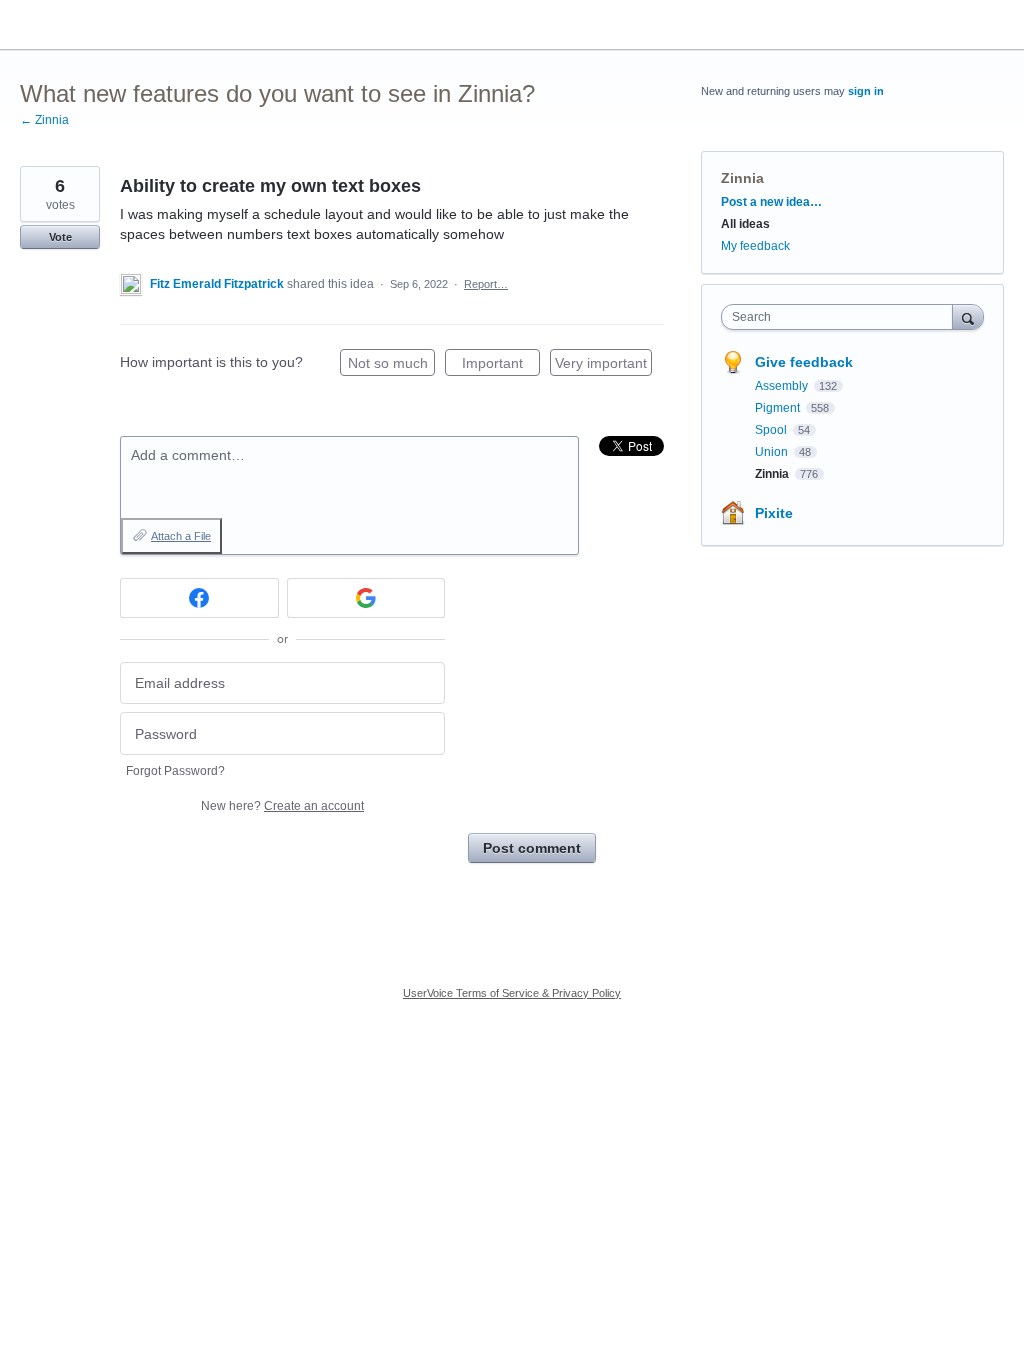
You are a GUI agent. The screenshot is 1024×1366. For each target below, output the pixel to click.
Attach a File (181, 536)
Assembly (783, 386)
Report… (486, 284)
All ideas (745, 224)
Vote (60, 237)
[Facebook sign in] (199, 598)
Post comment (532, 848)
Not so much (391, 365)
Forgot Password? (175, 771)
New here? (282, 806)
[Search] (968, 316)
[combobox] (841, 317)
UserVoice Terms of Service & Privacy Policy (512, 993)
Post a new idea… (771, 202)
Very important (603, 365)
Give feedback (804, 362)
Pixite (774, 513)
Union (773, 452)
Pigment (779, 408)
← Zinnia (44, 120)
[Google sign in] (366, 598)
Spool (772, 430)
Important (501, 365)
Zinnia (742, 178)
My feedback (755, 246)
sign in (866, 91)
